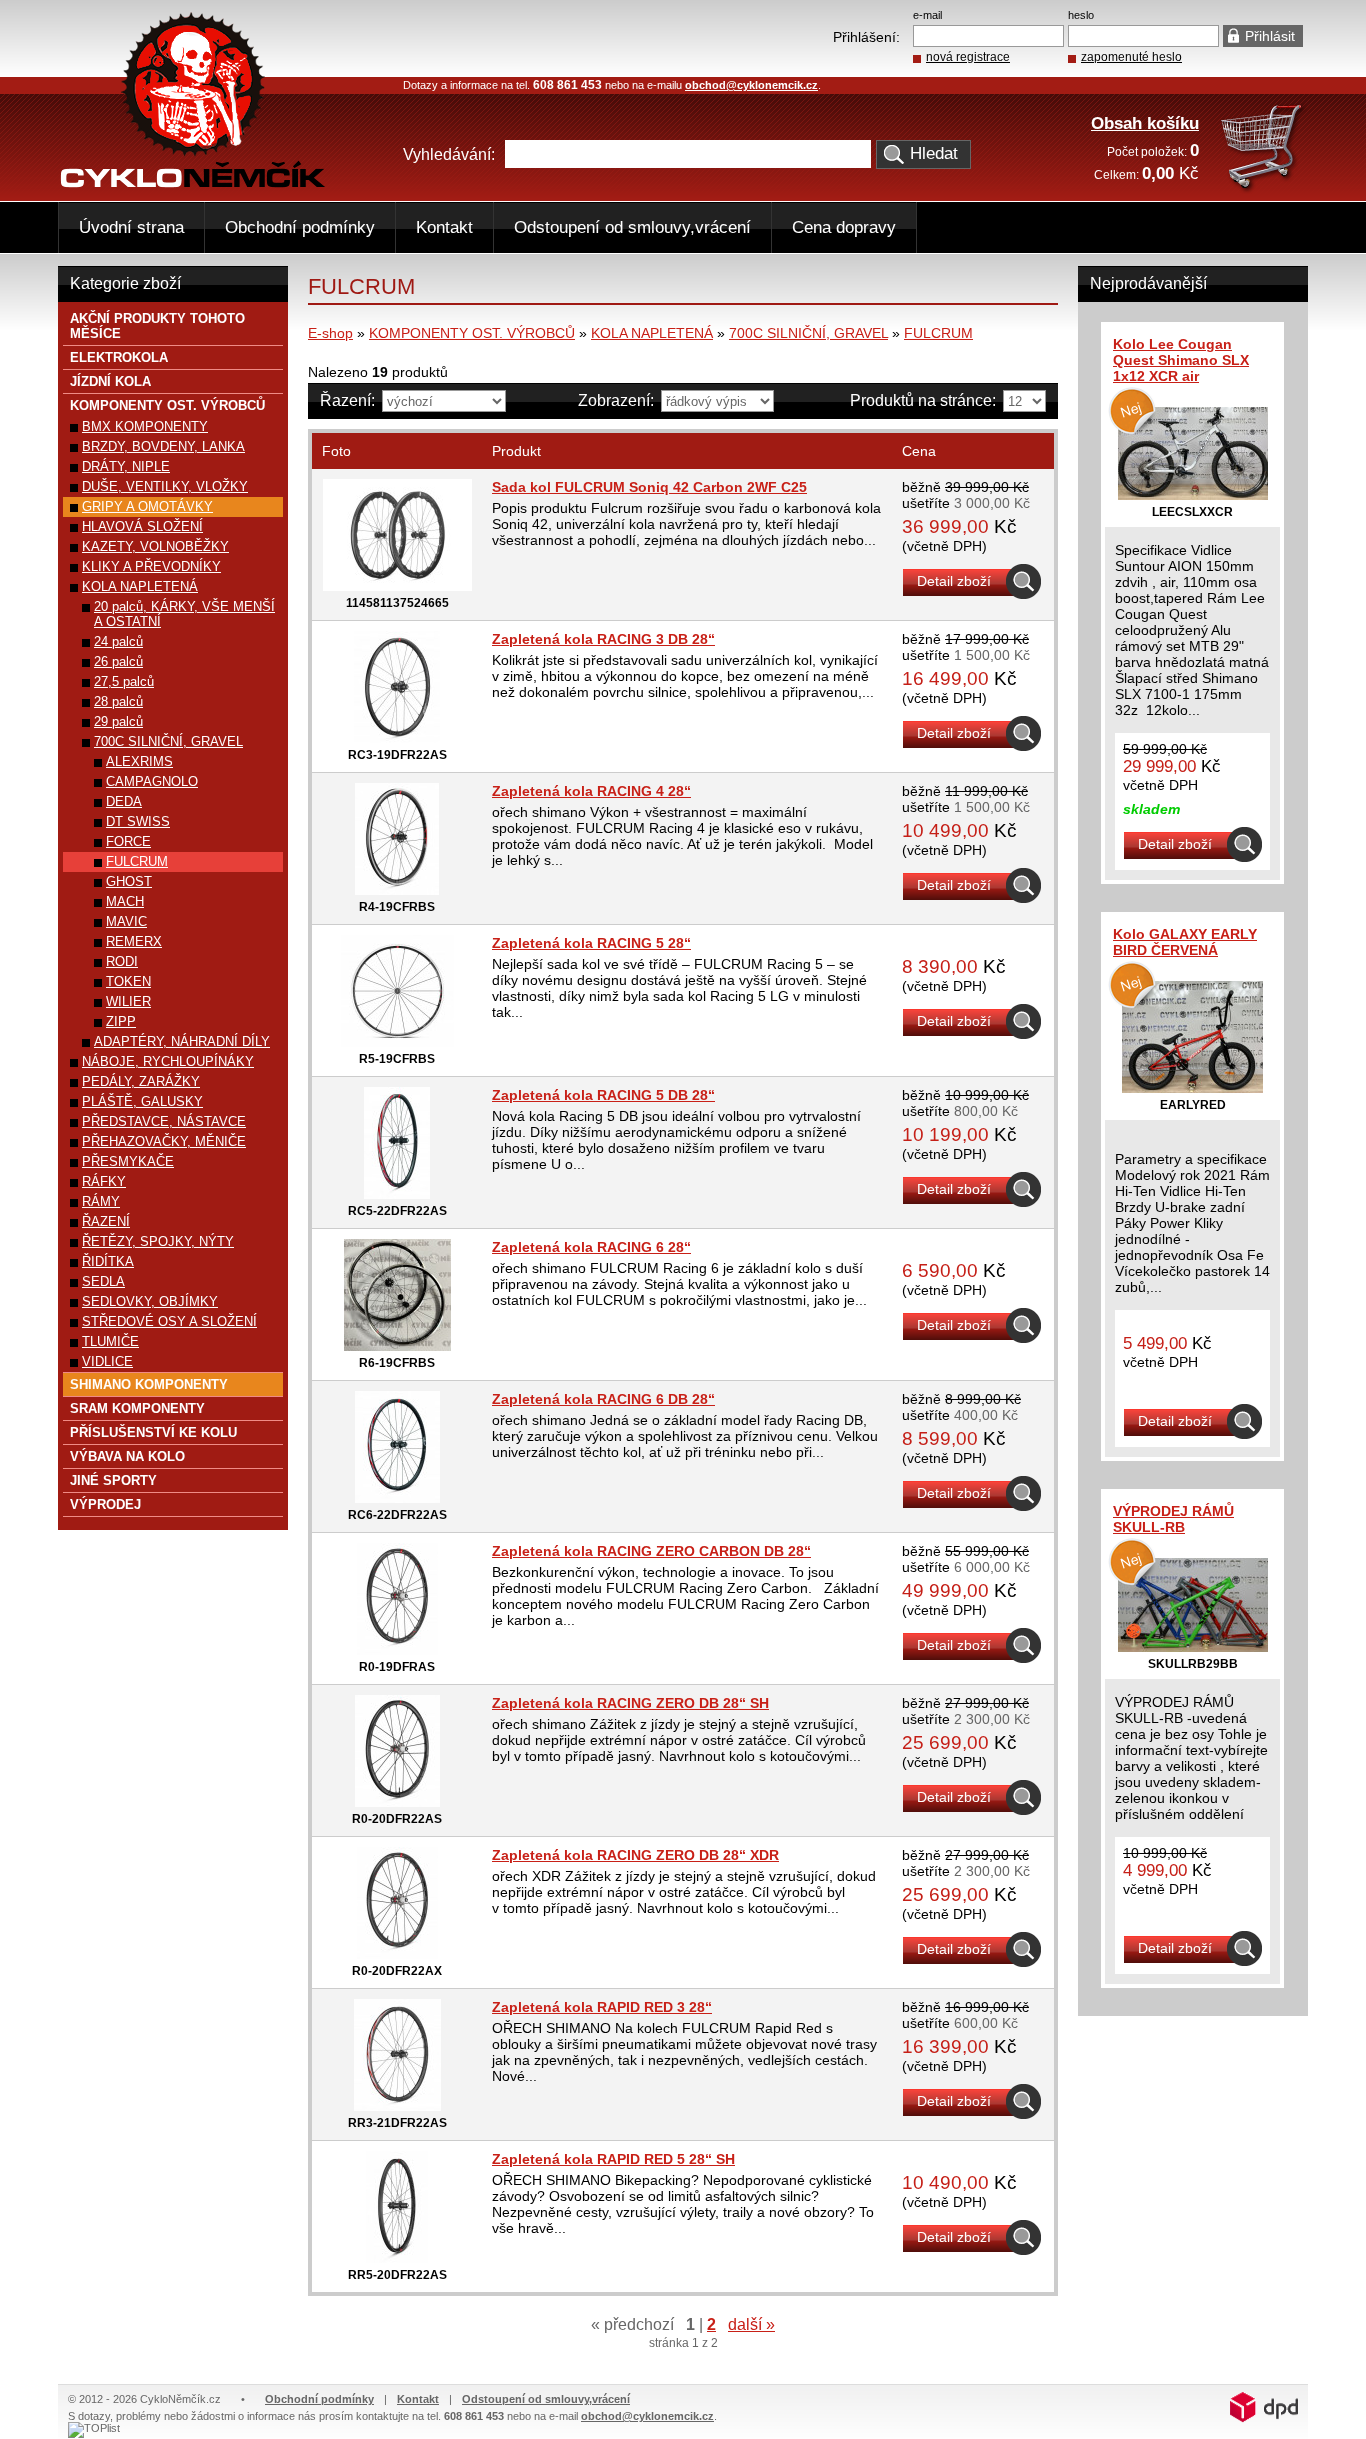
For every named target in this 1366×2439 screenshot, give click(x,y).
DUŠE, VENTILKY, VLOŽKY (165, 486)
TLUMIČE (110, 1341)
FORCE (128, 841)
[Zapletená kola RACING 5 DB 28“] (397, 1194)
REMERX (134, 941)
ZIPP (121, 1021)
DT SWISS (138, 821)
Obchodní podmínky (300, 227)
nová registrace (968, 57)
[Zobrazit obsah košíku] (1263, 188)
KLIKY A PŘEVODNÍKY (151, 566)
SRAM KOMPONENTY (137, 1408)
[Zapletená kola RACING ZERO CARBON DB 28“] (397, 1650)
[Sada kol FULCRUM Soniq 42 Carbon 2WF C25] (397, 586)
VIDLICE (107, 1361)
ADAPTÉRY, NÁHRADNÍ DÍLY (182, 1041)
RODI (122, 961)
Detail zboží (954, 581)
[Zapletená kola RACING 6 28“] (397, 1346)
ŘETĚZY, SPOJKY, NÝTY (158, 1241)
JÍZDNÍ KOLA (110, 381)
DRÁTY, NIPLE (126, 466)
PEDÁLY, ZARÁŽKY (141, 1081)
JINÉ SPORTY (113, 1480)
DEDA (124, 801)
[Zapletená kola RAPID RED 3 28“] (397, 2106)
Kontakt (444, 227)
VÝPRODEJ (105, 1504)
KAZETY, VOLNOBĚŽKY (155, 546)
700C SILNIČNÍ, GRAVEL (808, 333)
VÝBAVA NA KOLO (127, 1456)
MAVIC (126, 921)
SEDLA (103, 1281)
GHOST (129, 881)
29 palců (118, 721)
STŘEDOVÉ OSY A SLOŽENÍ (169, 1321)
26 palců (118, 661)
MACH (125, 901)
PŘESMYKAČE (128, 1161)
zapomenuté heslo (1131, 57)
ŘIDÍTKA (108, 1261)
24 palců (118, 641)
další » (751, 2324)
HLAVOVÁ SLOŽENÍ (142, 526)
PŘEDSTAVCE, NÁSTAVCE (164, 1121)
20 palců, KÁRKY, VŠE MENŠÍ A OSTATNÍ (184, 614)
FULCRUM (938, 333)
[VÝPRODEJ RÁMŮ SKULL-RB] (1193, 1647)
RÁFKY (104, 1181)
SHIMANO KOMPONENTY (149, 1384)
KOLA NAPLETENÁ (652, 333)
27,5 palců (124, 681)
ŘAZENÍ (106, 1221)
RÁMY (101, 1201)
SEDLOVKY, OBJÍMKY (150, 1301)
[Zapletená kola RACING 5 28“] (397, 1042)
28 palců (118, 701)
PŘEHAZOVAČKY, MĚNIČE (164, 1141)
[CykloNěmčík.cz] (193, 183)
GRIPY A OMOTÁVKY (147, 506)
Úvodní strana (131, 227)
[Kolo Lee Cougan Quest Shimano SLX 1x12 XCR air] (1193, 495)
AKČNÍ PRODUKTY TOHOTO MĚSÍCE (157, 326)
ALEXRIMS (139, 761)
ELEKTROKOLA (119, 357)
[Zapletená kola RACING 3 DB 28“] (397, 738)
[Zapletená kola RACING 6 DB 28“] (397, 1498)
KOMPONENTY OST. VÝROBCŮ (472, 333)
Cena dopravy (844, 227)
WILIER (128, 1001)
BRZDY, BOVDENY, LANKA (163, 446)
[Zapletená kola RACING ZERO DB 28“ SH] (397, 1802)
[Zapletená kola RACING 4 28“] (397, 890)
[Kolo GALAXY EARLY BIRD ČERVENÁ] (1192, 1088)
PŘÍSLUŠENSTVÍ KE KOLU (153, 1432)
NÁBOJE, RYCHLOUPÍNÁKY (168, 1061)
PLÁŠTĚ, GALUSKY (142, 1101)
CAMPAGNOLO (152, 781)
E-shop (330, 333)
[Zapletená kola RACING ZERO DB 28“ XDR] (397, 1954)
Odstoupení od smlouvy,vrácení (632, 227)
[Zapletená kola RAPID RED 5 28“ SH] (397, 2258)
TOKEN (128, 981)
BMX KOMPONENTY (145, 426)
